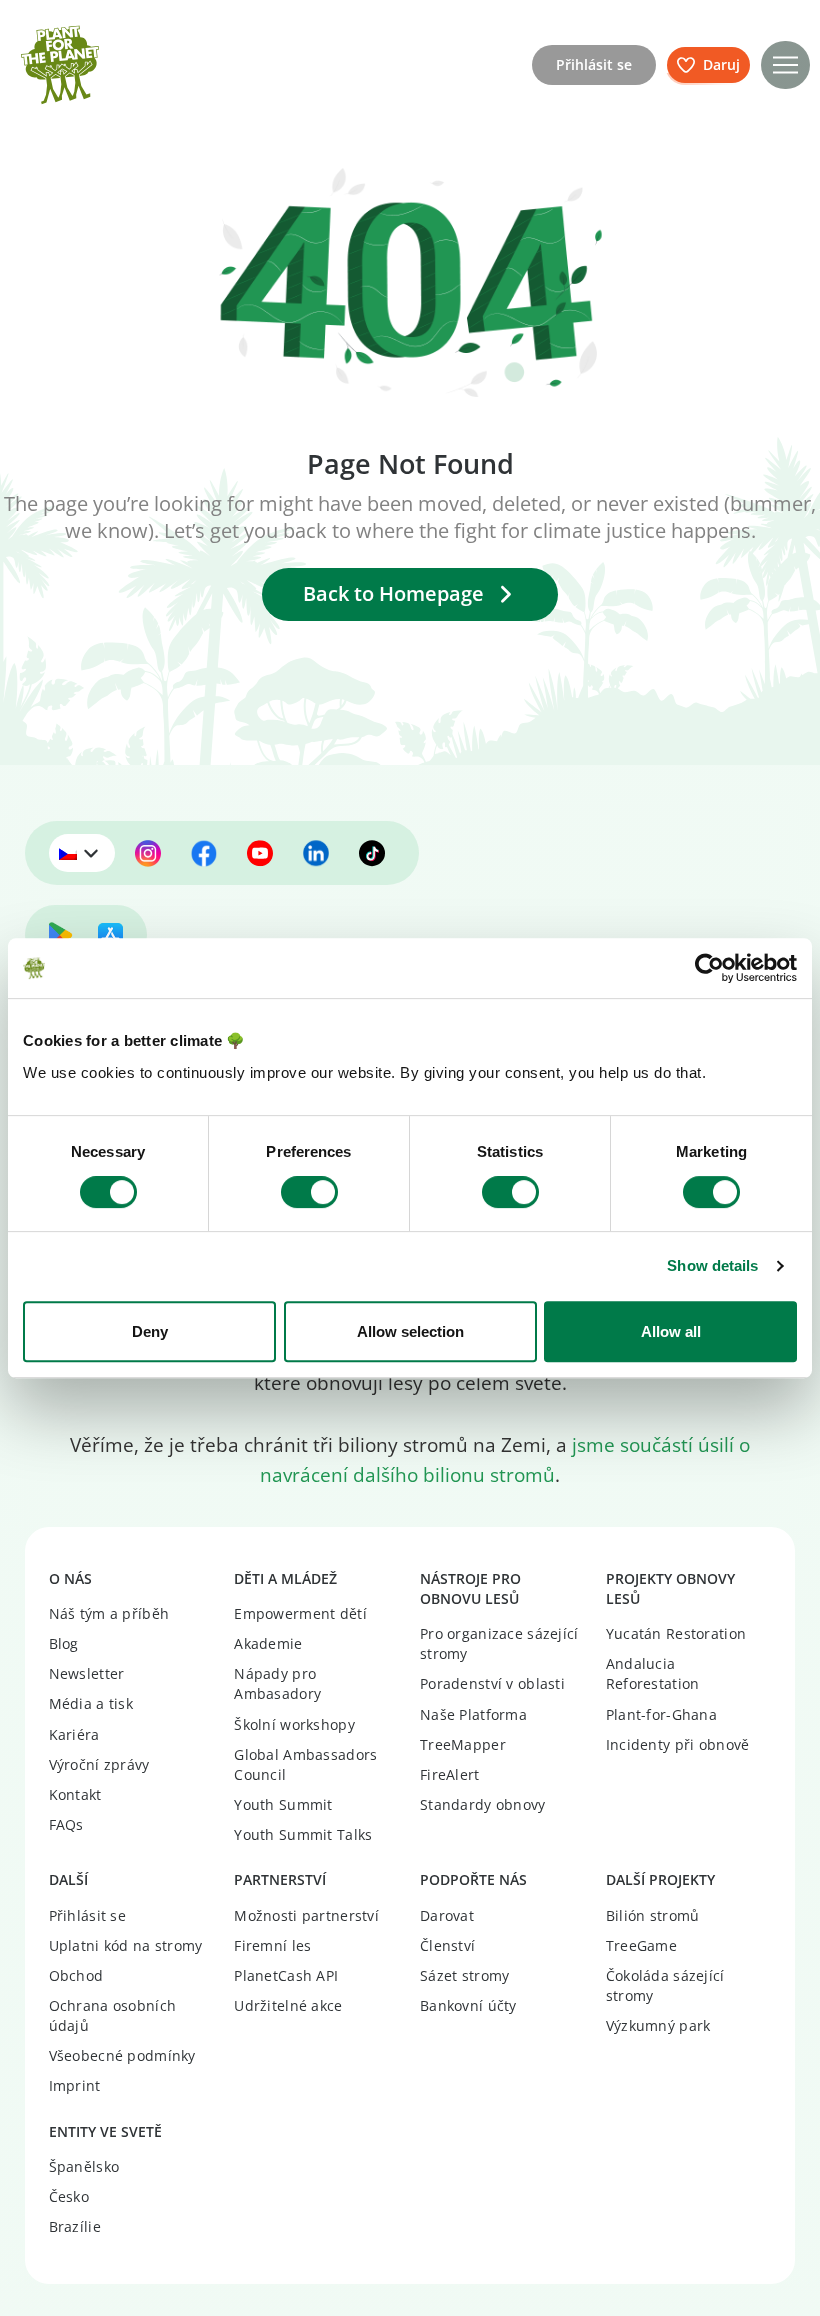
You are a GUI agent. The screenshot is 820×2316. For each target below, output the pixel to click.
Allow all (671, 1331)
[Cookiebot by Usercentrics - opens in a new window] (709, 968)
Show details (712, 1265)
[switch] (309, 1192)
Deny (150, 1331)
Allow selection (410, 1331)
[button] (785, 65)
